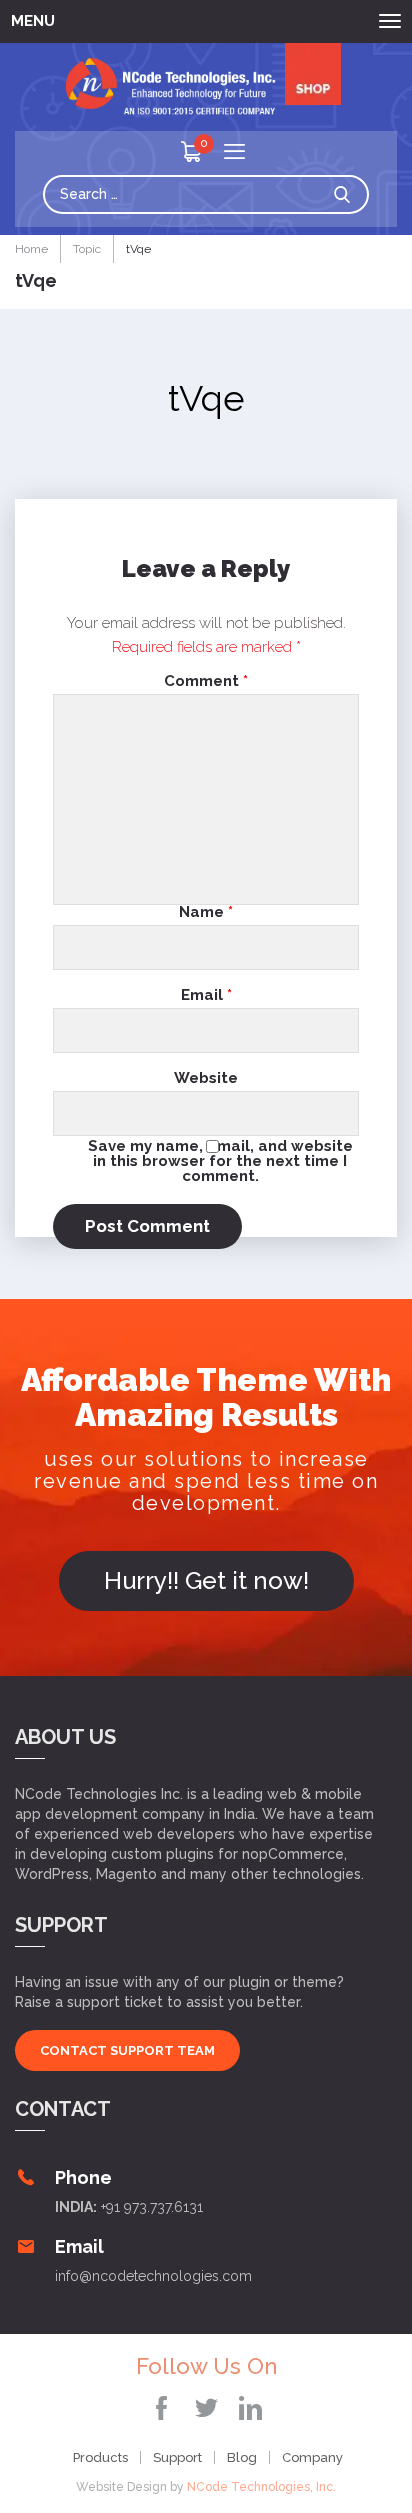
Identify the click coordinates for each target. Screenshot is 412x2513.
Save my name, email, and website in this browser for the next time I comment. (220, 1160)
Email (206, 995)
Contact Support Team (127, 2050)
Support (177, 2457)
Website (206, 1078)
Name (206, 912)
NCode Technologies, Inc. (261, 2487)
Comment (206, 681)
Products (100, 2457)
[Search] (347, 194)
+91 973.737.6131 (152, 2207)
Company (312, 2457)
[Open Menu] (234, 153)
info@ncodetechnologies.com (153, 2276)
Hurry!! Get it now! (206, 1580)
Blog (242, 2457)
